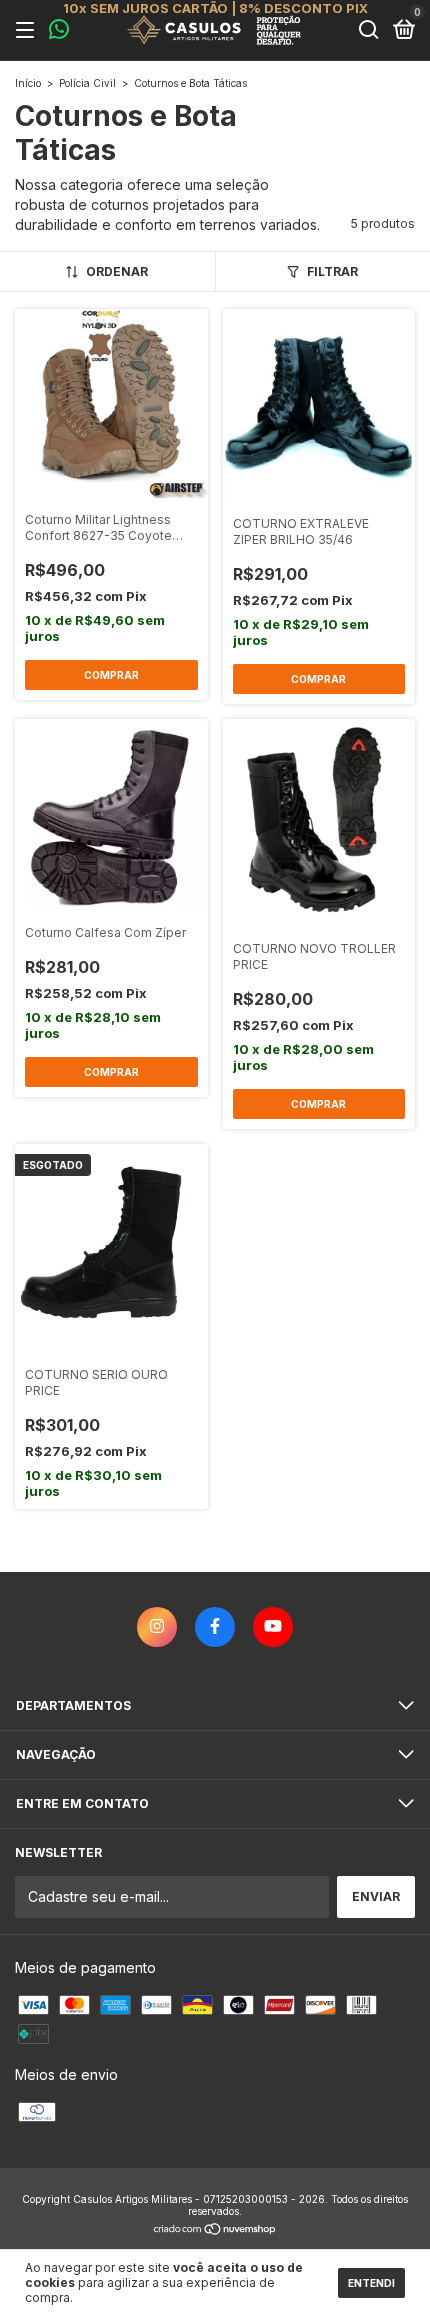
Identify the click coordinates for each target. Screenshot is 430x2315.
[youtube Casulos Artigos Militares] (273, 1627)
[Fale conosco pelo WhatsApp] (59, 31)
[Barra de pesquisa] (369, 30)
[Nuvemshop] (215, 2230)
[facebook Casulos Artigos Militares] (215, 1627)
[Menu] (28, 30)
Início (28, 83)
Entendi (371, 2283)
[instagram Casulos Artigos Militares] (157, 1627)
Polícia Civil (87, 83)
